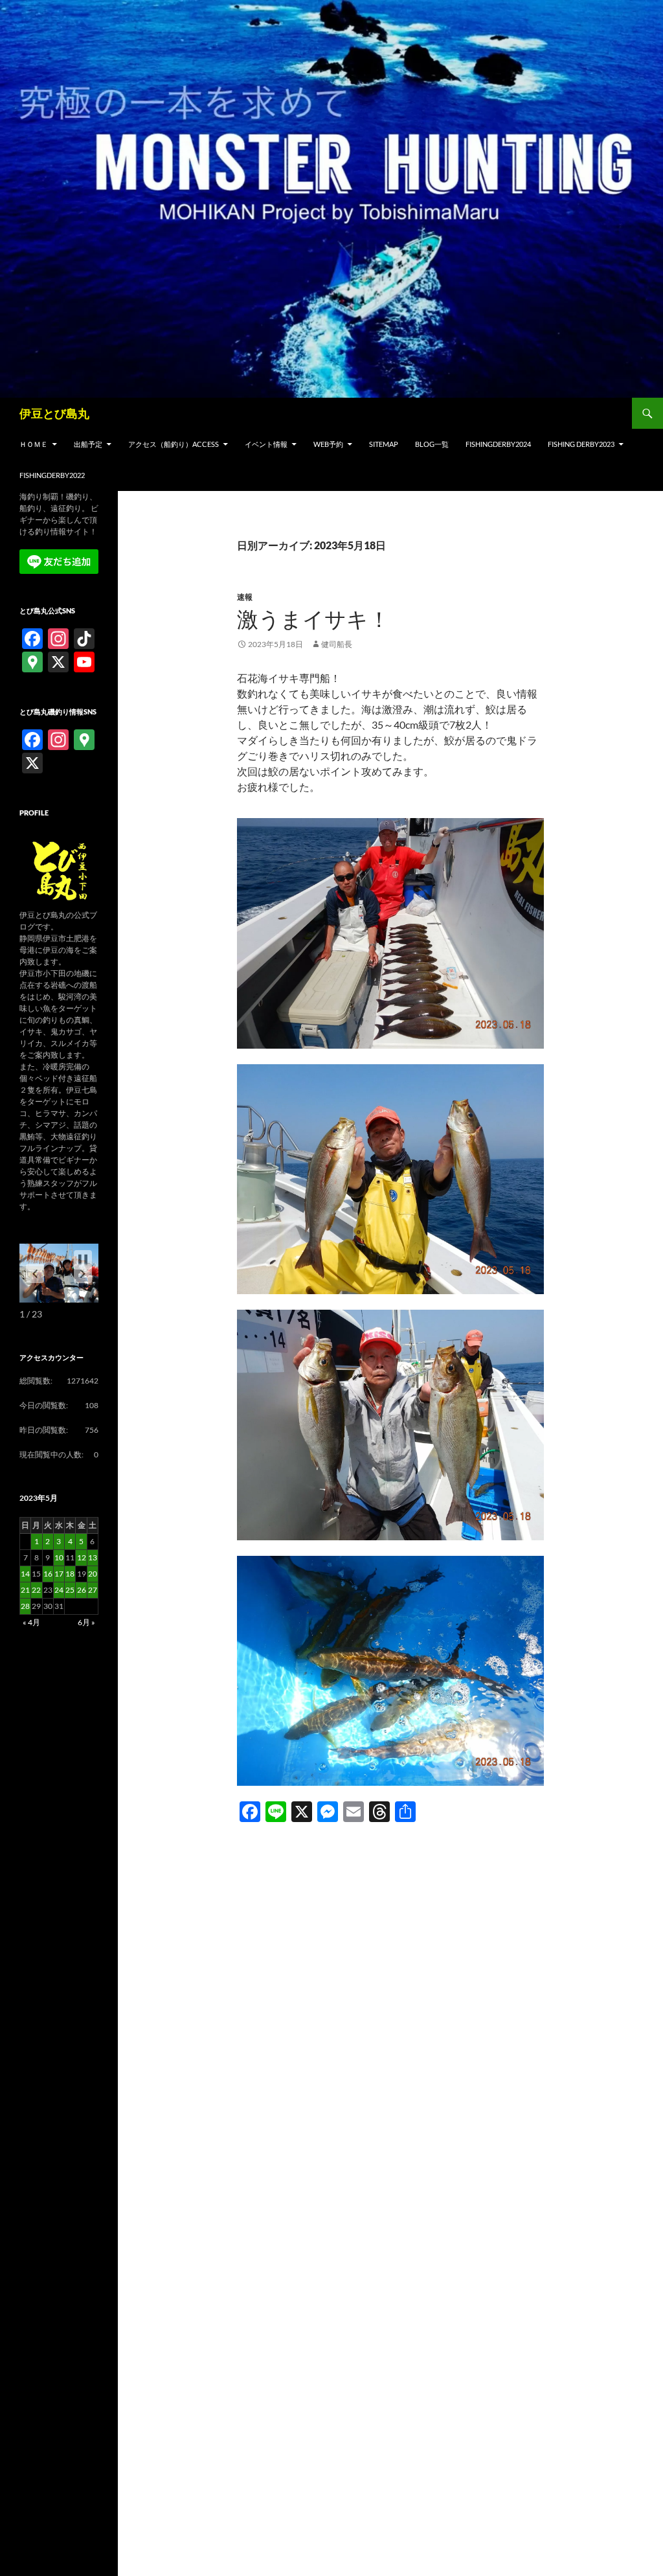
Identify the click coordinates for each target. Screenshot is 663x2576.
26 (82, 1590)
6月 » (86, 1622)
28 (25, 1606)
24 (59, 1590)
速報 (245, 597)
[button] (83, 1273)
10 (59, 1557)
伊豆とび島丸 (54, 413)
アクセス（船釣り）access (174, 444)
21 (25, 1590)
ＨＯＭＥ (34, 444)
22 (36, 1590)
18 (70, 1574)
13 (93, 1557)
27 (93, 1590)
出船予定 (88, 444)
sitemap (384, 444)
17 (59, 1574)
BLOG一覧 (432, 444)
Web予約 (328, 444)
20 (93, 1574)
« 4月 (31, 1622)
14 (25, 1574)
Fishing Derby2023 (581, 444)
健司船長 (337, 644)
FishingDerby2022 (52, 475)
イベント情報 (266, 444)
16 (48, 1574)
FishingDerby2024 (498, 444)
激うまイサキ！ (313, 619)
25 (70, 1590)
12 (82, 1557)
